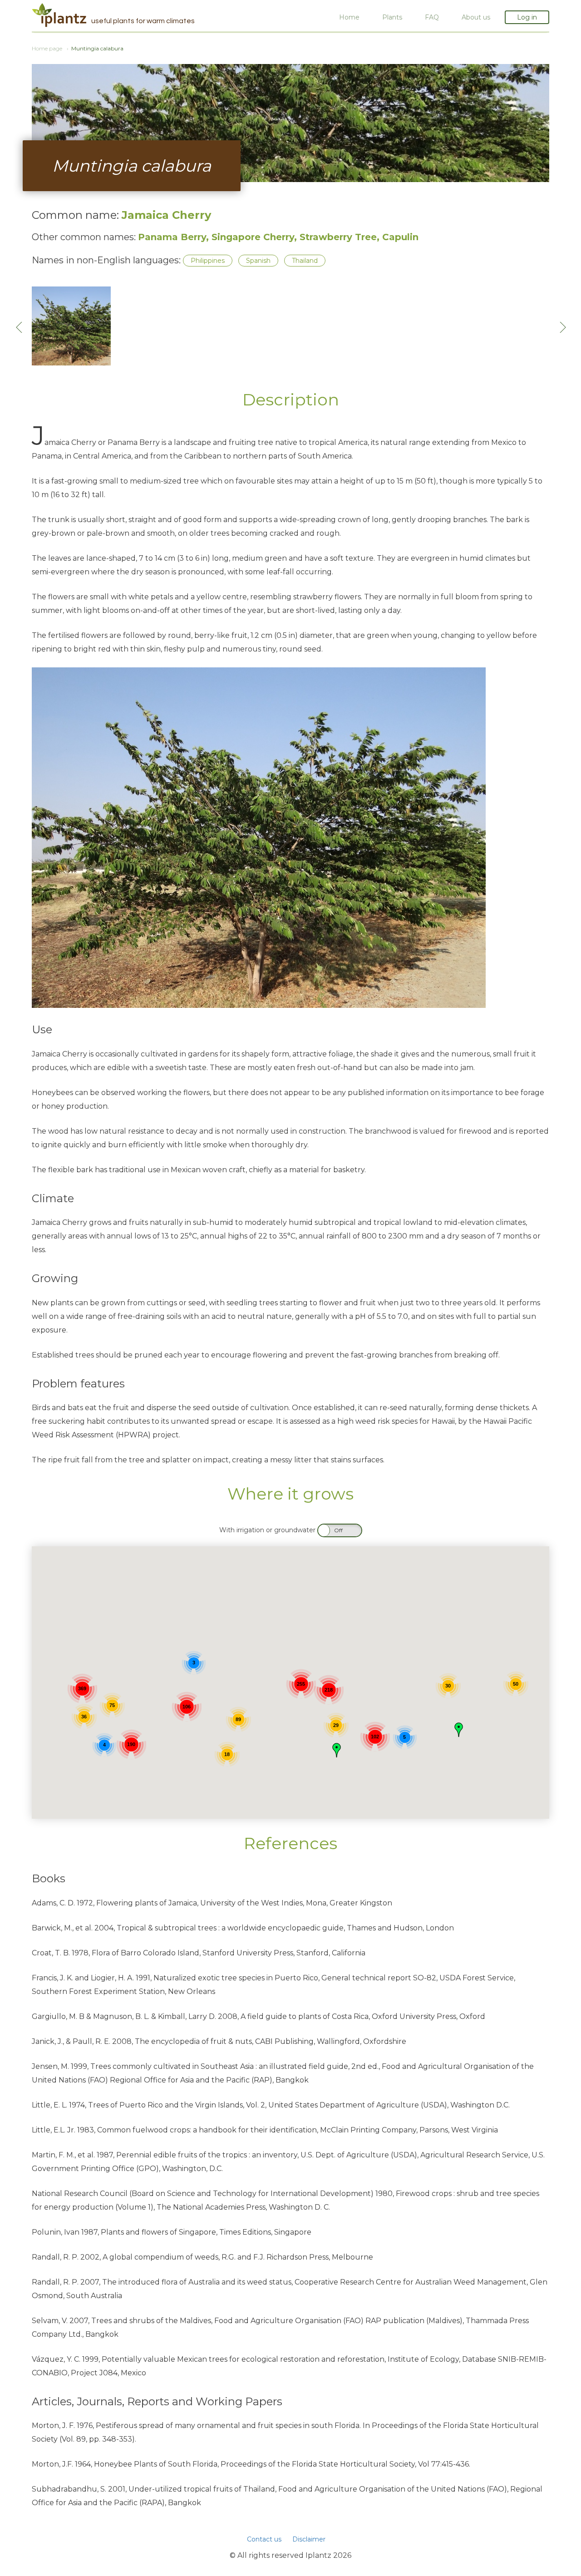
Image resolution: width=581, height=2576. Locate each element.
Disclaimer (309, 2539)
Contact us (264, 2539)
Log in (527, 17)
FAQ (432, 17)
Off (338, 1530)
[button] (337, 1750)
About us (476, 17)
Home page (47, 48)
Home (349, 17)
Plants (392, 17)
